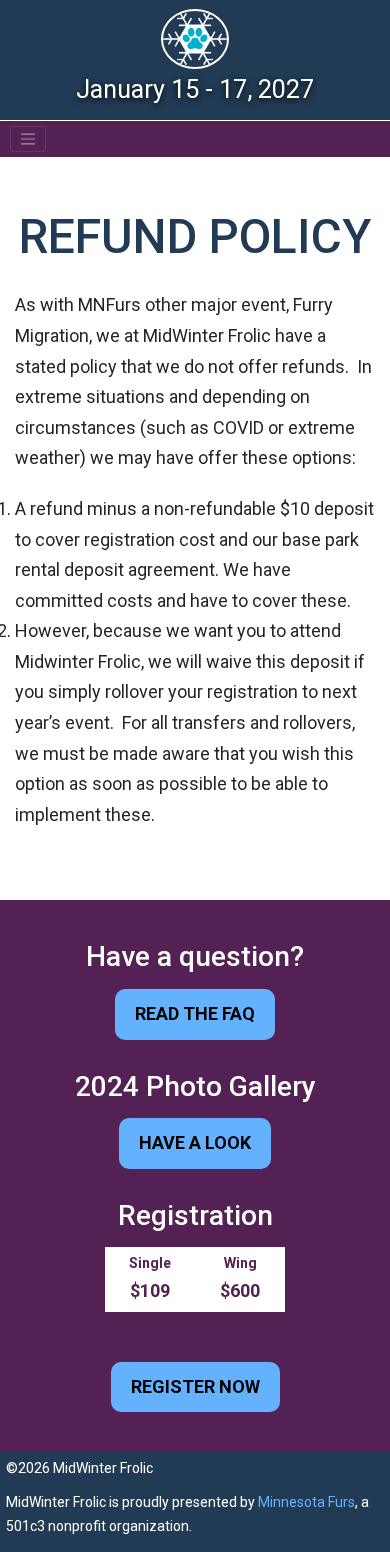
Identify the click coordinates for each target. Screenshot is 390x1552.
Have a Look (195, 1142)
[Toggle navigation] (28, 139)
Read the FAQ (195, 1013)
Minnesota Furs (306, 1502)
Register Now (195, 1386)
